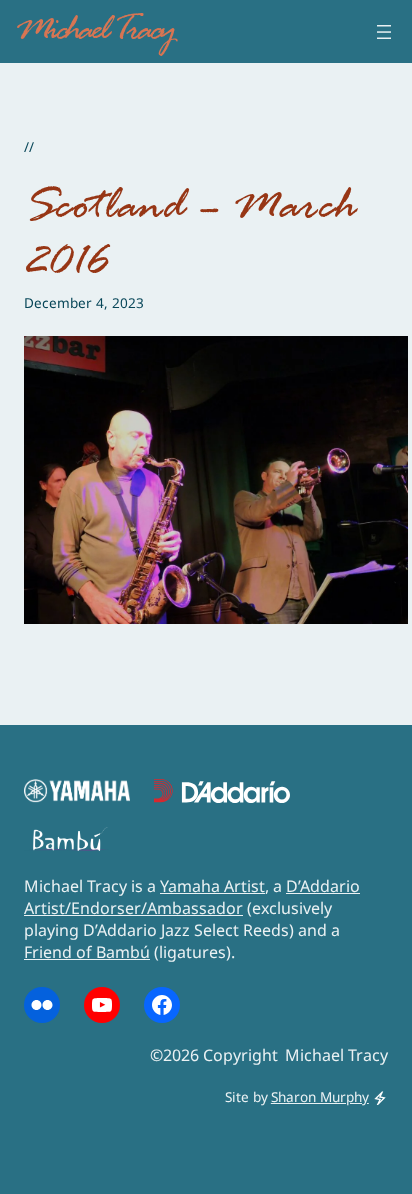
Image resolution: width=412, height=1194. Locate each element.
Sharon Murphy (320, 1096)
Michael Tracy (94, 31)
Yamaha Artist (212, 886)
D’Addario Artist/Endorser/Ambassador (192, 897)
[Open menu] (384, 32)
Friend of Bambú (87, 952)
